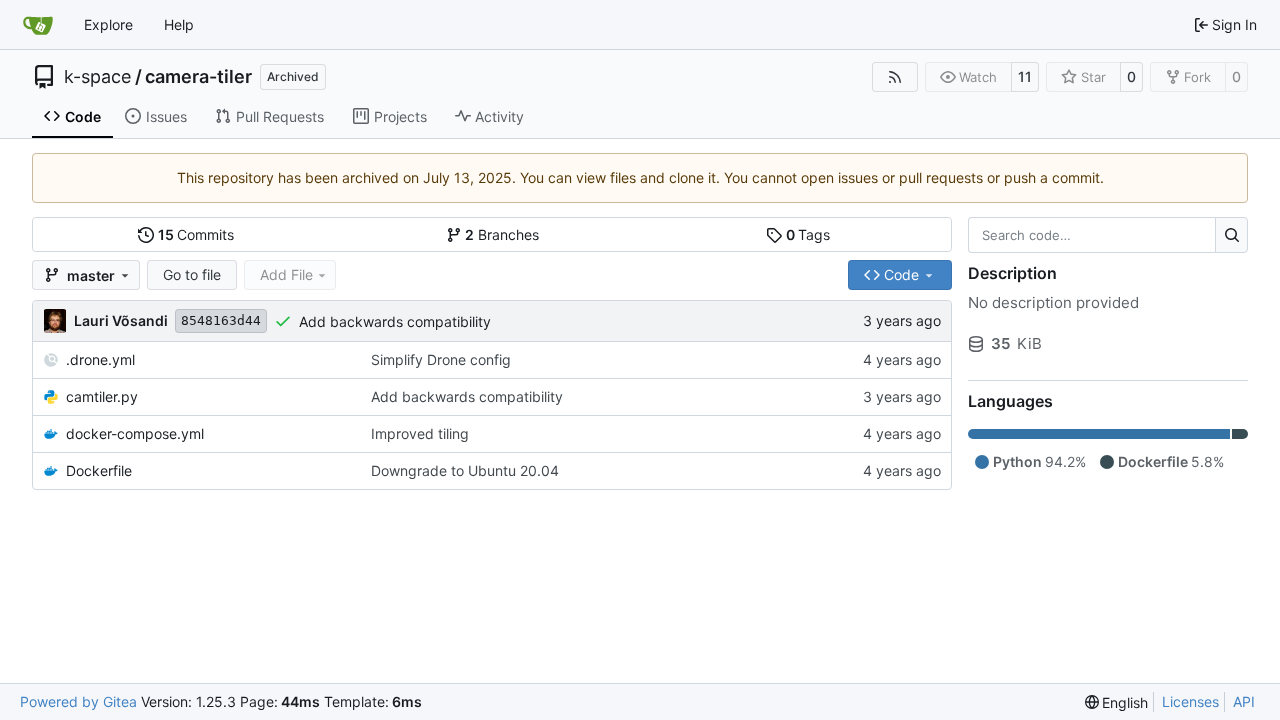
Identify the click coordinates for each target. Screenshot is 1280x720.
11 (1025, 76)
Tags (808, 234)
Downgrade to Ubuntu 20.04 (465, 470)
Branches (502, 234)
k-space (97, 77)
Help (179, 24)
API (1244, 701)
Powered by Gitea (78, 701)
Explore (108, 24)
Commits (196, 234)
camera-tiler (198, 77)
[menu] (1117, 702)
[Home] (38, 25)
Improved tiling (420, 433)
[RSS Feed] (895, 77)
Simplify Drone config (441, 359)
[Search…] (1231, 235)
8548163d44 (221, 320)
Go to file (192, 274)
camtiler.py (102, 396)
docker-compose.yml (135, 433)
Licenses (1190, 701)
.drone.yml (100, 359)
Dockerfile (99, 470)
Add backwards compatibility (395, 321)
